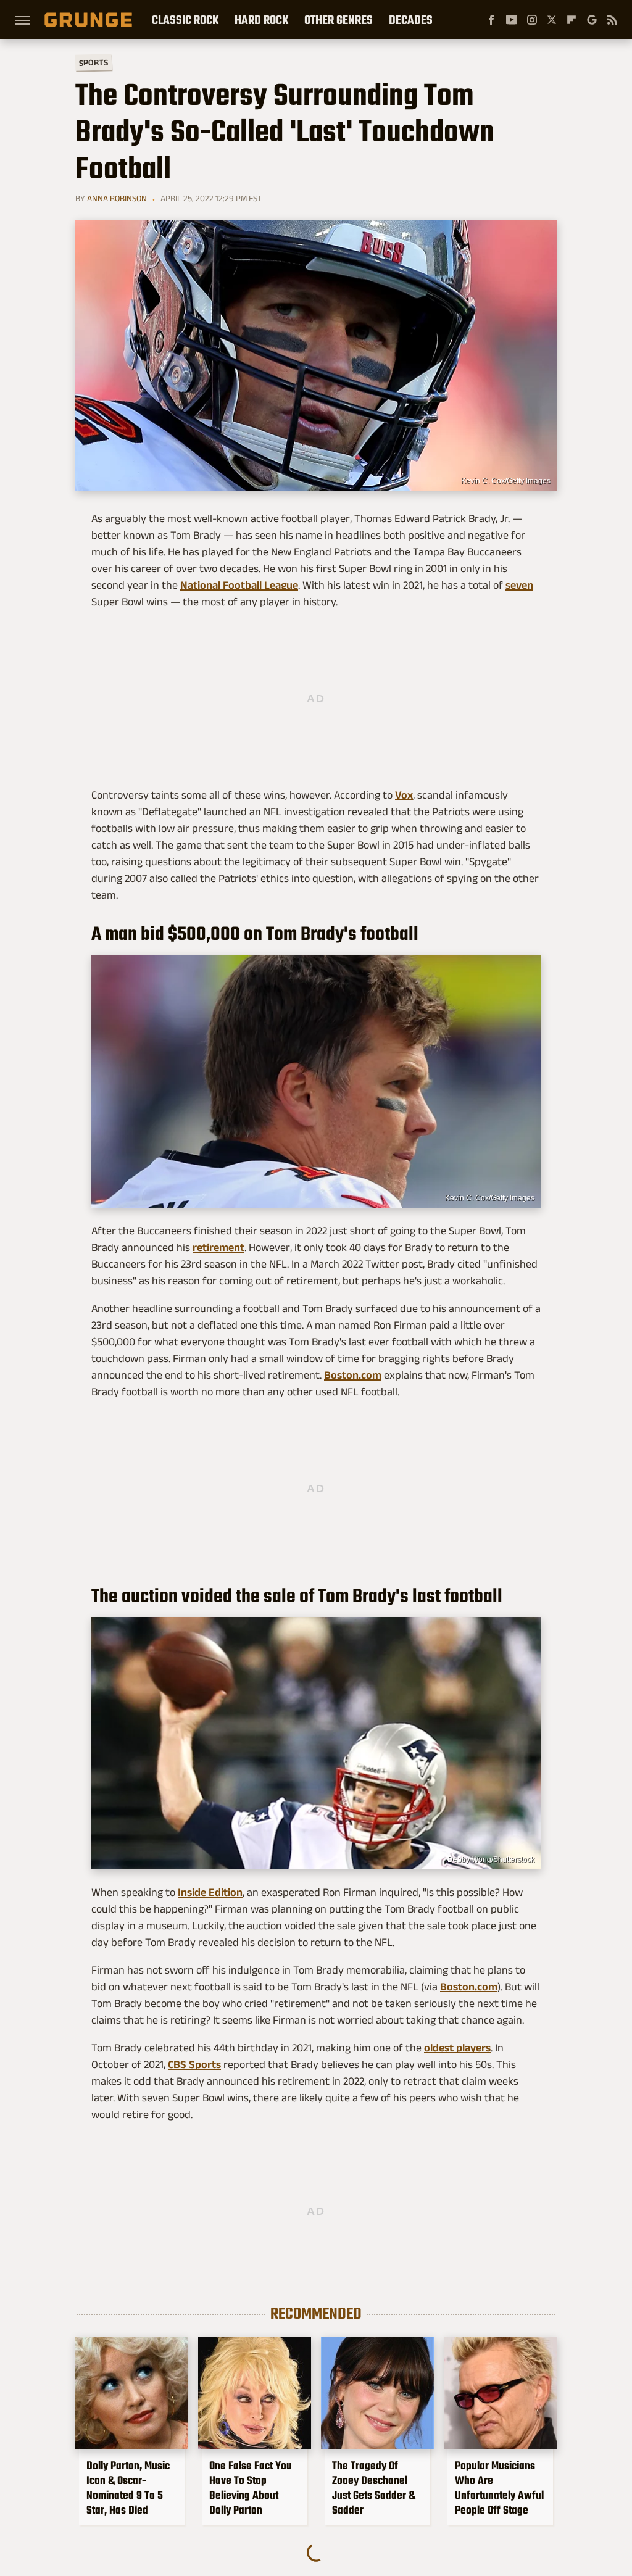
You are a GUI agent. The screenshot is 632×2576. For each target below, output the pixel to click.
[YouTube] (512, 20)
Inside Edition (210, 1892)
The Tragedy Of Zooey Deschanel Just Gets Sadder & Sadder (374, 2488)
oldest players (457, 2048)
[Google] (592, 20)
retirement (218, 1247)
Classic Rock (185, 20)
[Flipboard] (572, 20)
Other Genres (339, 20)
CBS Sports (194, 2064)
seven (519, 585)
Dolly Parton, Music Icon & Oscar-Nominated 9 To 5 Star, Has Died (128, 2488)
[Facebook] (491, 20)
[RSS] (612, 20)
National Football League (239, 585)
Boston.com (353, 1375)
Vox (404, 795)
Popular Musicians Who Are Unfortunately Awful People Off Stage (499, 2488)
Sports (94, 62)
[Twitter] (552, 20)
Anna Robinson (117, 198)
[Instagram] (532, 20)
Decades (411, 20)
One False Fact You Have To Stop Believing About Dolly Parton (251, 2488)
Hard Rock (261, 20)
